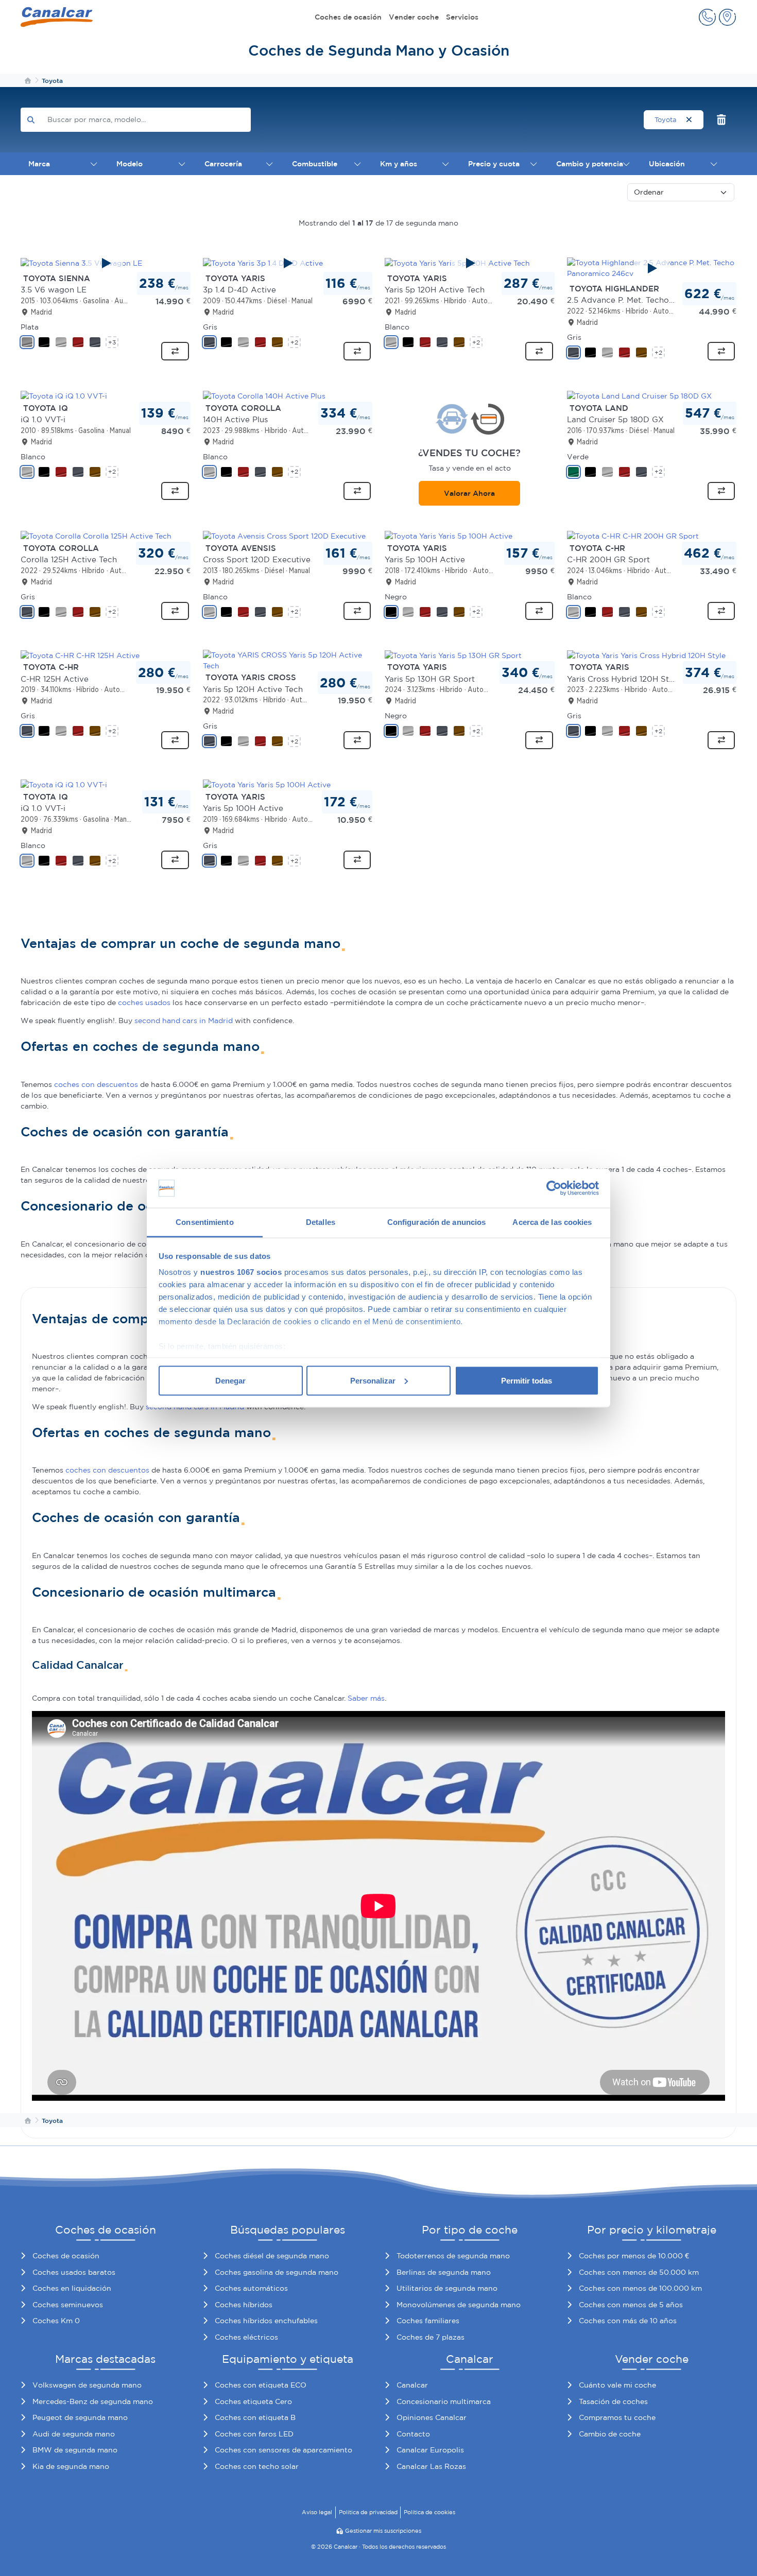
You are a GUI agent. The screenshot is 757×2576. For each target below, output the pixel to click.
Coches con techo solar (257, 2466)
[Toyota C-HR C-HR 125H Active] (80, 655)
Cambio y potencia (590, 164)
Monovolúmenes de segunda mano (459, 2305)
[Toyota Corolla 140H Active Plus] (264, 395)
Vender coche (414, 17)
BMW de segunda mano (75, 2450)
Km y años (399, 164)
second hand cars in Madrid (184, 1021)
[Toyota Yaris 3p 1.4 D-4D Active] (288, 263)
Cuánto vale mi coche (617, 2385)
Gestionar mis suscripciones (383, 2531)
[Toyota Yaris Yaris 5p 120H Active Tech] (470, 263)
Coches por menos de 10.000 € (634, 2256)
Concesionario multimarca (444, 2401)
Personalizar (373, 1380)
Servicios (462, 17)
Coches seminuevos (68, 2305)
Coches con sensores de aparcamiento (283, 2450)
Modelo (130, 164)
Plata (30, 327)
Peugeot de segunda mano (80, 2417)
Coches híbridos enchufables (266, 2321)
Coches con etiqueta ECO (261, 2385)
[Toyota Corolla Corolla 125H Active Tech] (96, 535)
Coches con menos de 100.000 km (640, 2288)
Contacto (413, 2434)
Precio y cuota (494, 164)
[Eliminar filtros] (722, 120)
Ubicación (667, 164)
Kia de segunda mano (71, 2466)
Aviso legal (317, 2512)
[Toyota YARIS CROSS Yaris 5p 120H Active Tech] (288, 660)
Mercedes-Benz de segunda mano (93, 2401)
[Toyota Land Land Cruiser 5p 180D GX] (639, 395)
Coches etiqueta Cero (253, 2401)
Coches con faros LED (254, 2434)
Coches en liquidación (72, 2288)
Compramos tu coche (617, 2417)
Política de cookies (429, 2512)
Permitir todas (527, 1380)
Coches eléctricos (246, 2337)
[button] (707, 17)
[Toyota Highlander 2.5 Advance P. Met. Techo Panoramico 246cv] (652, 268)
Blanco (397, 327)
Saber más (366, 1698)
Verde (578, 457)
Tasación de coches (613, 2401)
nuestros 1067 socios (241, 1272)
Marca (39, 164)
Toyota (667, 120)
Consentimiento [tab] (204, 1222)
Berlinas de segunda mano (444, 2272)
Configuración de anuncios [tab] (437, 1222)
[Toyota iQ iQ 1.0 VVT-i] (64, 395)
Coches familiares (428, 2321)
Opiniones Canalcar (432, 2417)
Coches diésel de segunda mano (272, 2256)
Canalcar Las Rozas (431, 2466)
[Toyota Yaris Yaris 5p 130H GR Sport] (453, 655)
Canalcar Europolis (430, 2450)
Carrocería (223, 164)
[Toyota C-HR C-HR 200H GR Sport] (633, 535)
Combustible (315, 164)
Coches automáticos (251, 2288)
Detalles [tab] (321, 1222)
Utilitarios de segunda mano (447, 2288)
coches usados (144, 1002)
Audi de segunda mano (74, 2434)
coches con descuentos (96, 1084)
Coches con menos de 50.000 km (639, 2272)
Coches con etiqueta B (255, 2417)
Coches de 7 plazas (431, 2337)
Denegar (230, 1380)
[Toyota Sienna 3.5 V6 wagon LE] (106, 263)
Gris (210, 327)
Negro (396, 597)
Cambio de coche (610, 2434)
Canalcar (412, 2385)
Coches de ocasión (348, 17)
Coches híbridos (244, 2305)
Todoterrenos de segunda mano (453, 2256)
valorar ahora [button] (469, 493)
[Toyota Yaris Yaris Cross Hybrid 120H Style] (646, 655)
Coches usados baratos (74, 2272)
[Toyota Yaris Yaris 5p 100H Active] (449, 535)
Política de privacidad (368, 2512)
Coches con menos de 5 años (631, 2305)
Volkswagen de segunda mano (87, 2385)
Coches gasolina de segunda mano (277, 2272)
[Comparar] (175, 351)
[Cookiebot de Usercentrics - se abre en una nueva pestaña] (554, 1188)
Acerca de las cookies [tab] (552, 1222)
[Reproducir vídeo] (106, 263)
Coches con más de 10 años (628, 2321)
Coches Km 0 (56, 2321)
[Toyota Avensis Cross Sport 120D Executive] (284, 535)
